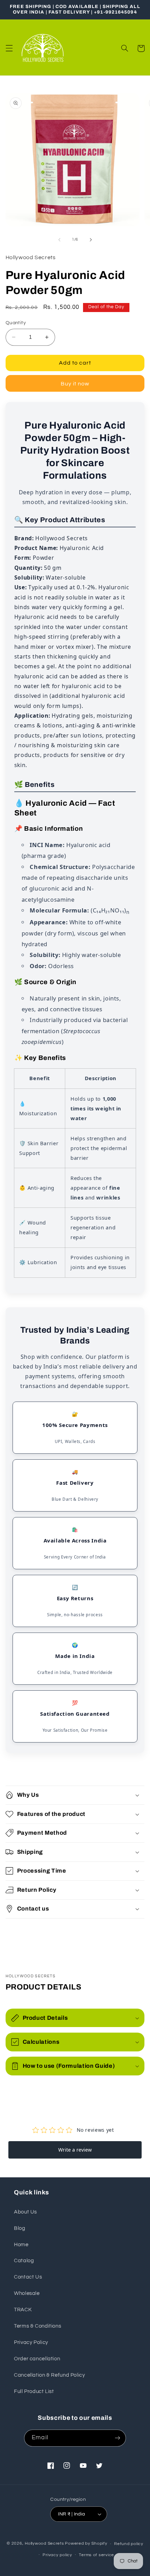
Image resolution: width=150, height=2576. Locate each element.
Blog (20, 2228)
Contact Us (28, 2277)
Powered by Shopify (86, 2544)
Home (21, 2245)
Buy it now (75, 384)
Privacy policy (57, 2555)
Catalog (24, 2261)
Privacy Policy (31, 2342)
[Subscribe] (117, 2438)
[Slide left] (59, 240)
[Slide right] (91, 240)
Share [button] (21, 1932)
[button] (9, 48)
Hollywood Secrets (44, 2544)
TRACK (23, 2310)
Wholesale (27, 2293)
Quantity (16, 323)
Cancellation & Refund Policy (50, 2375)
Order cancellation (37, 2359)
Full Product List (34, 2391)
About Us (25, 2212)
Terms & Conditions (37, 2326)
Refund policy (129, 2544)
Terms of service (96, 2555)
